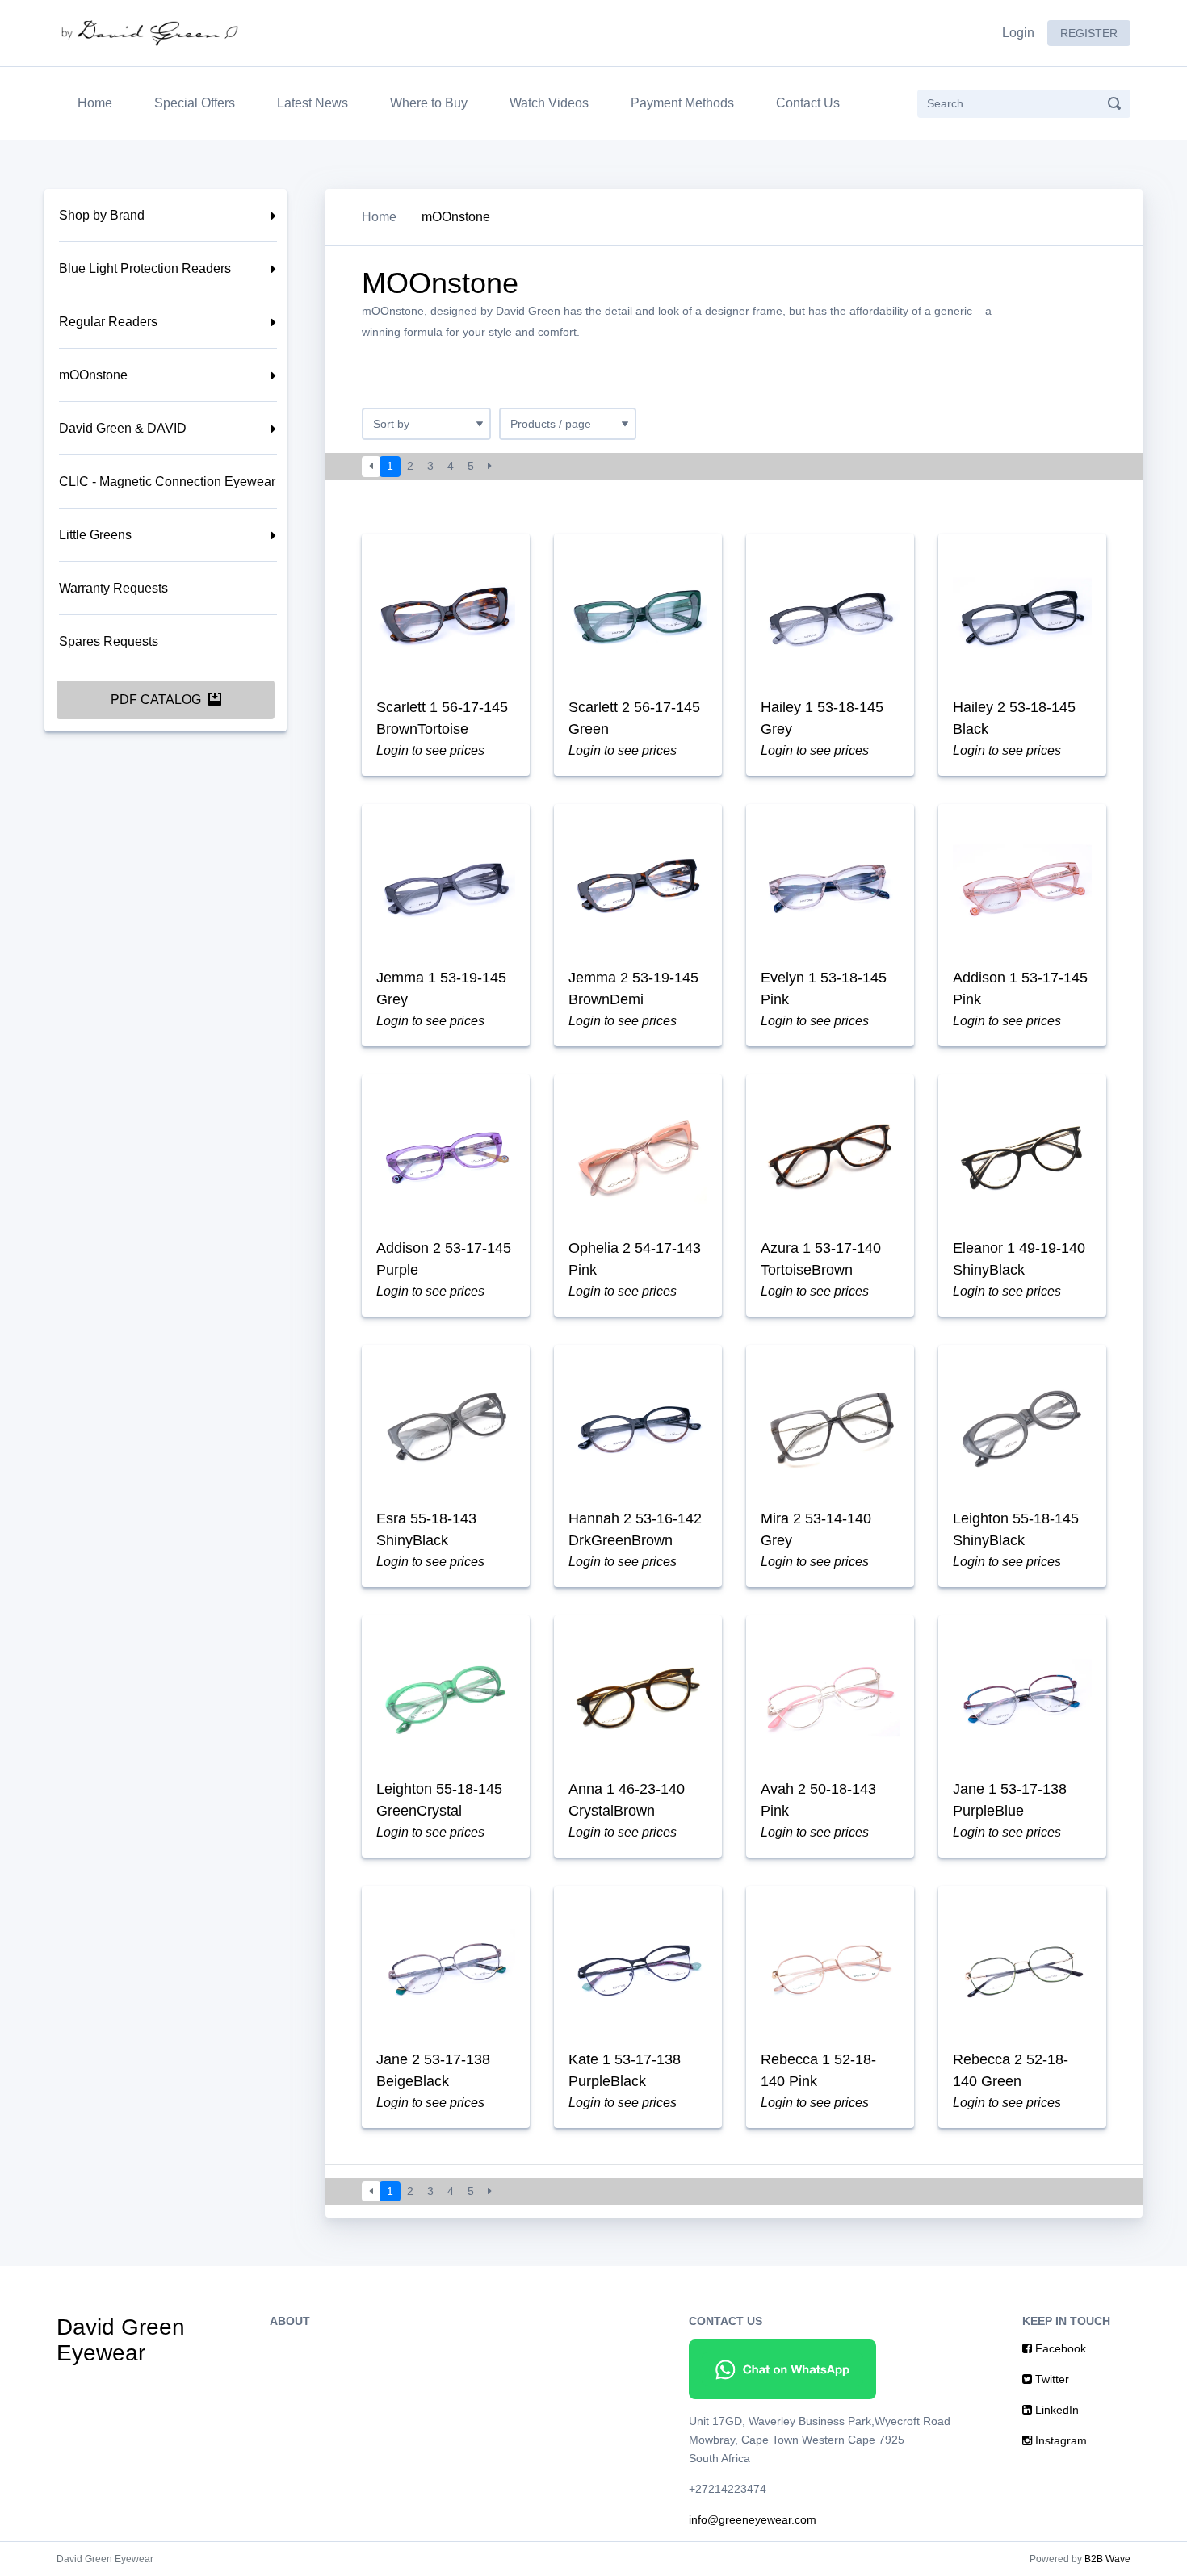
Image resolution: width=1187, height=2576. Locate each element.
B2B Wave (1107, 2559)
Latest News (312, 103)
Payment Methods (682, 103)
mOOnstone (93, 375)
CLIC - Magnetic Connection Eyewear (167, 482)
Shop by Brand (102, 215)
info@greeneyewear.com (753, 2519)
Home (98, 103)
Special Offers (195, 103)
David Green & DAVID (123, 428)
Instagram (1059, 2440)
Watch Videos (549, 103)
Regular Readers (108, 322)
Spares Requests (109, 641)
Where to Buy (429, 103)
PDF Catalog (157, 699)
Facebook (1059, 2348)
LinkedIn (1055, 2410)
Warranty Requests (113, 588)
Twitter (1051, 2379)
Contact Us (808, 103)
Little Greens (95, 535)
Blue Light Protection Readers (145, 268)
